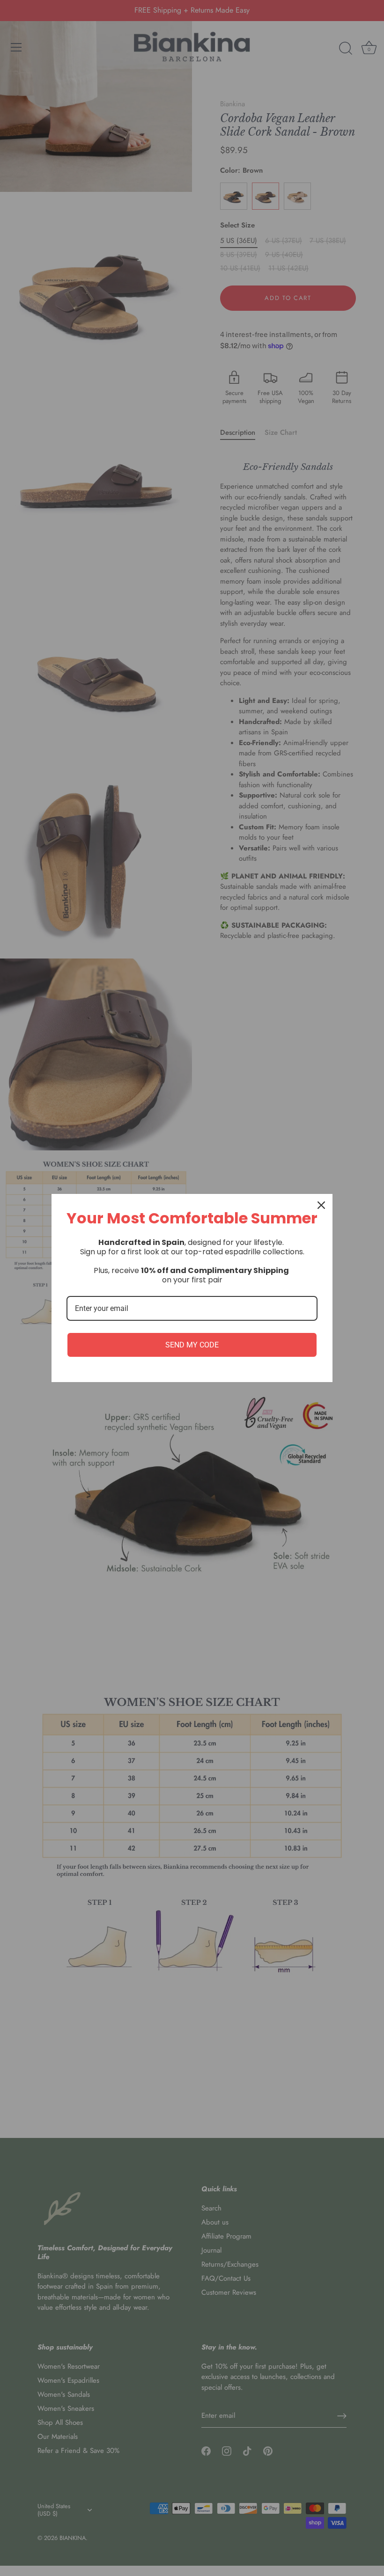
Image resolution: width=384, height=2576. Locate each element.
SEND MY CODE (192, 1345)
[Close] (321, 1205)
